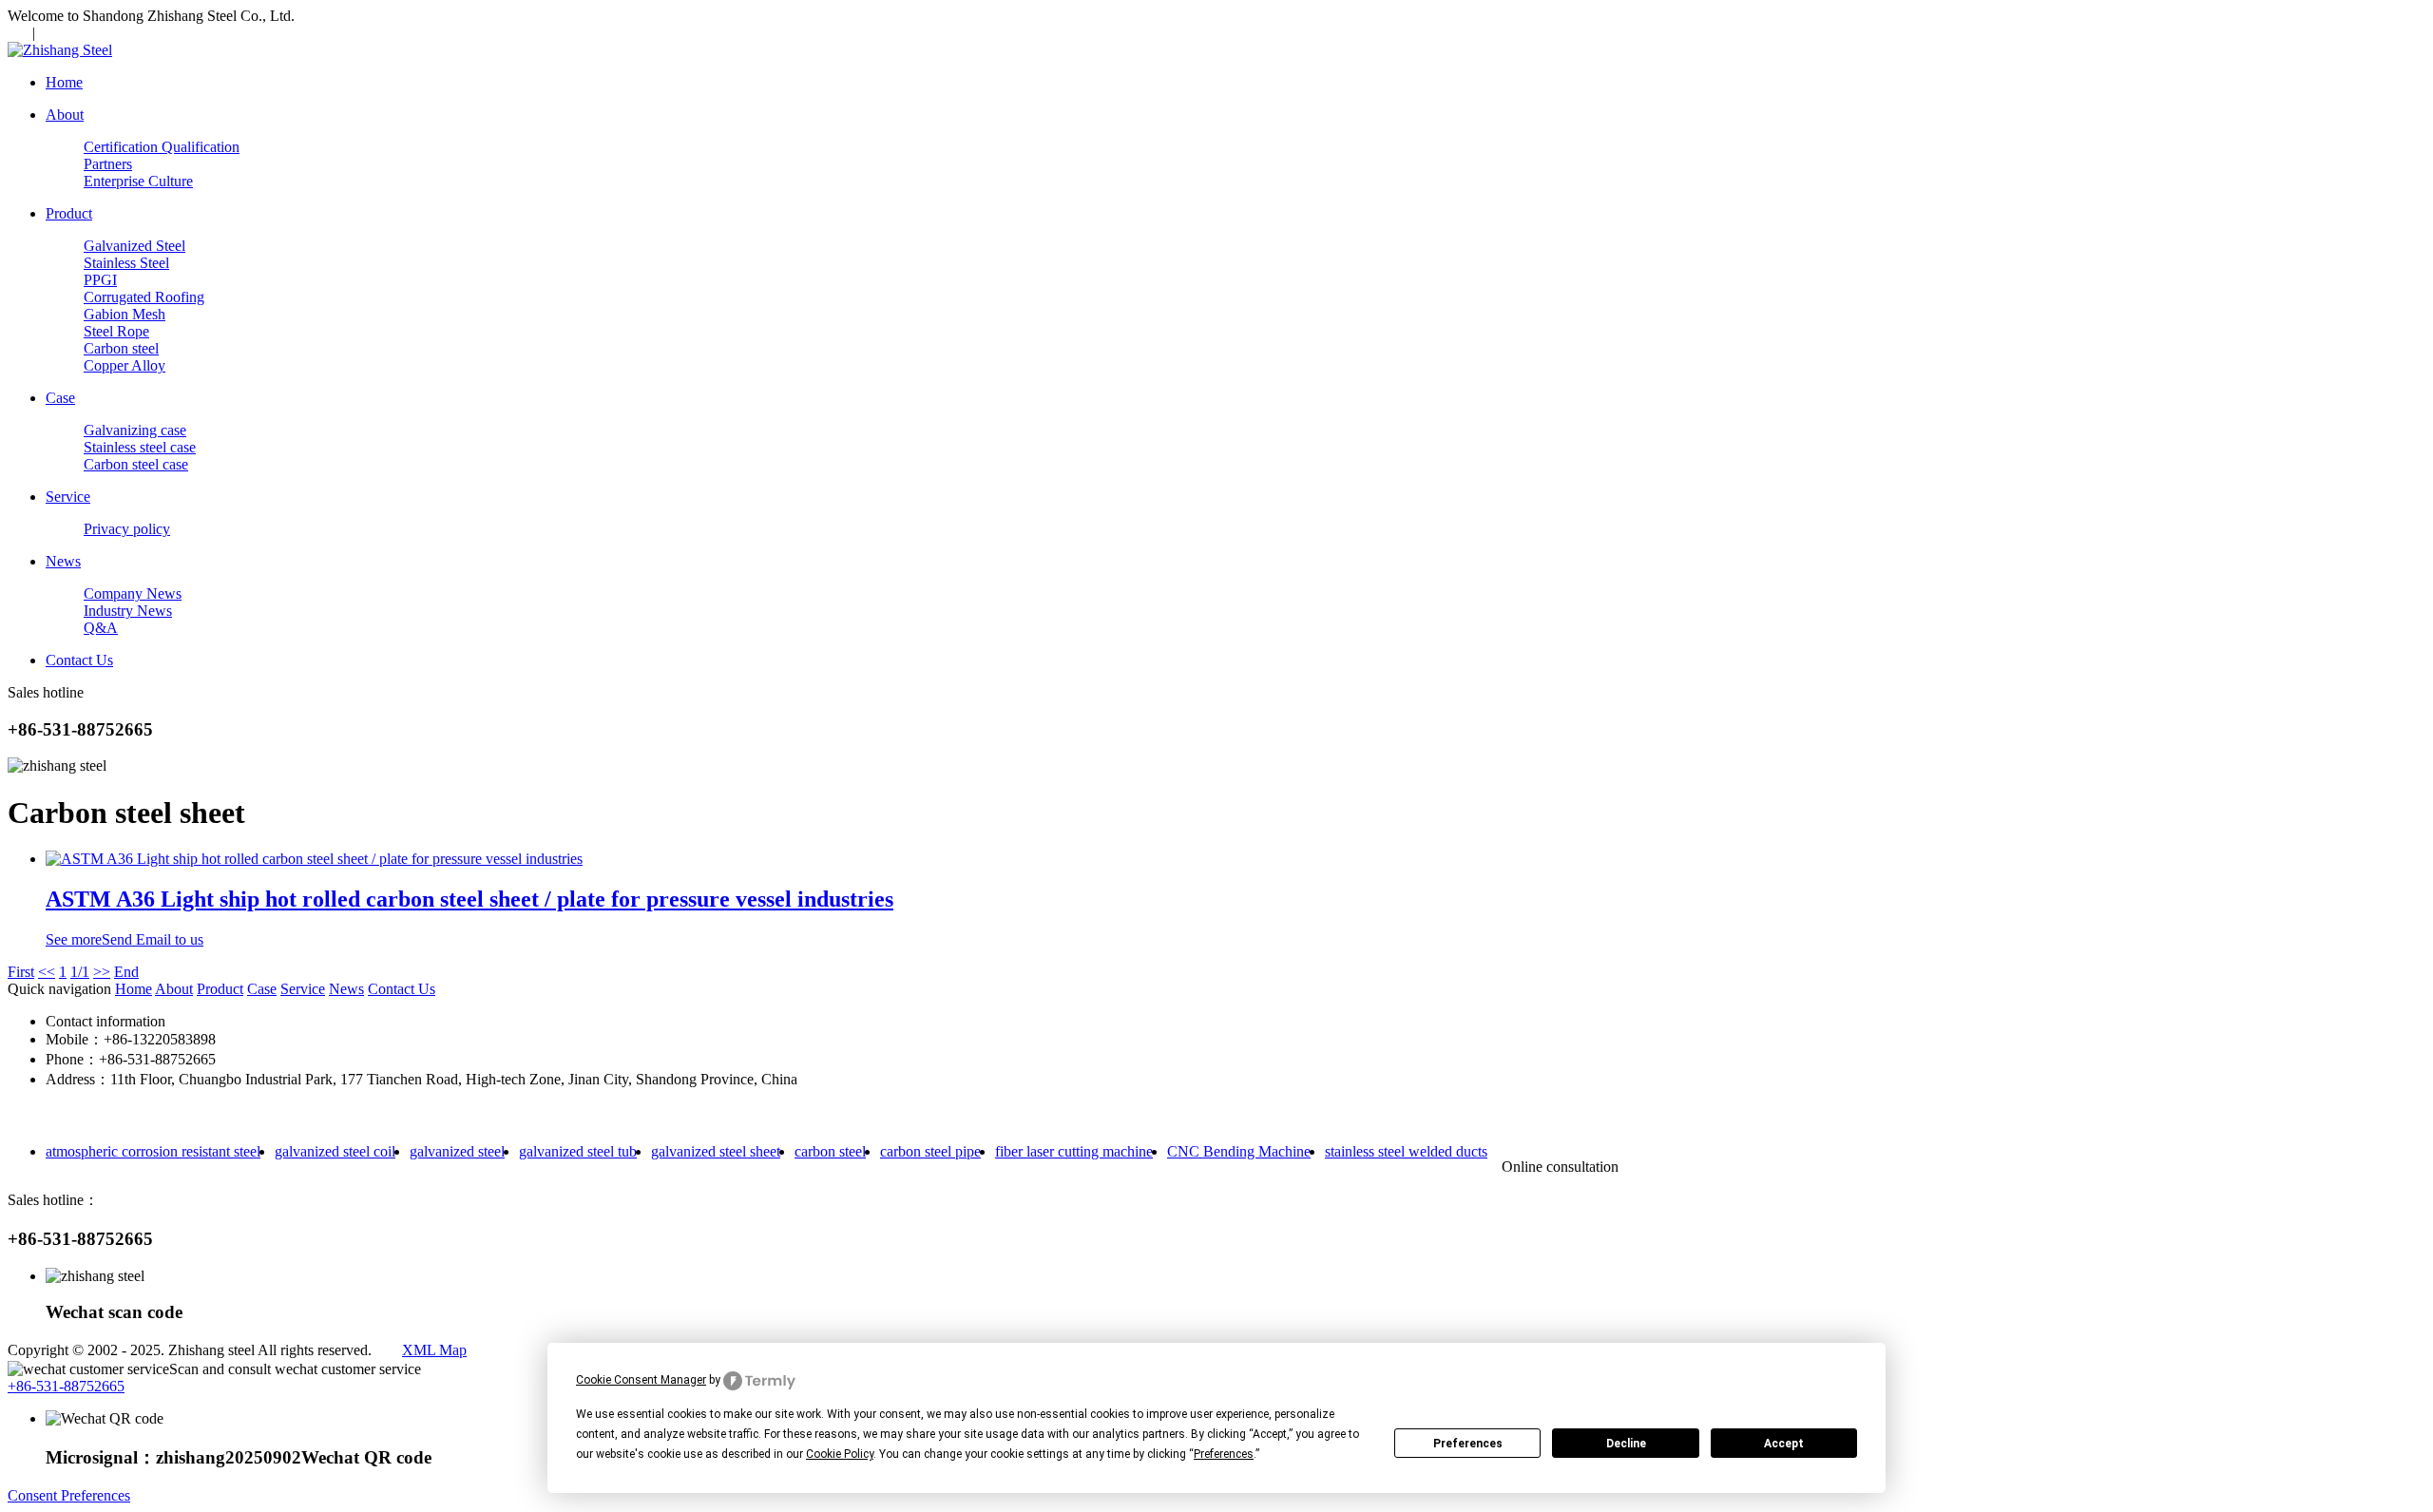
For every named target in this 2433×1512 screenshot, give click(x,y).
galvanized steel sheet (716, 1151)
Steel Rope (116, 331)
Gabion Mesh (125, 314)
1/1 (80, 972)
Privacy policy (127, 529)
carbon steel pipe (930, 1151)
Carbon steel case (136, 464)
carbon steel (830, 1151)
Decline (1626, 1444)
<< (47, 972)
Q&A (101, 628)
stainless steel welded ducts (1406, 1151)
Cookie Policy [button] (840, 1454)
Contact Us (402, 989)
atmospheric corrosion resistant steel (153, 1151)
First (21, 972)
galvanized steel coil (335, 1151)
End (126, 972)
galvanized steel (457, 1151)
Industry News (128, 611)
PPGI (100, 280)
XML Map (434, 1350)
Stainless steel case (140, 447)
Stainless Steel (126, 263)
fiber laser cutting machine (1074, 1151)
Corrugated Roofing (144, 297)
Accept (1784, 1444)
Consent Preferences (69, 1495)
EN (18, 33)
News (346, 989)
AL (52, 33)
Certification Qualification (162, 147)
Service (303, 989)
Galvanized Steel (134, 246)
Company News (133, 593)
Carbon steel (121, 348)
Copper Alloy (125, 365)
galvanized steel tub (578, 1151)
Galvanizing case (135, 430)
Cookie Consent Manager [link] (641, 1380)
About (174, 989)
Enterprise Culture (138, 181)
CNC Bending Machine (1239, 1151)
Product (220, 989)
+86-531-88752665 (66, 1386)
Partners (108, 164)
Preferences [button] (1224, 1454)
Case (262, 989)
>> (102, 972)
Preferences (1468, 1444)
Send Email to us (153, 939)
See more (74, 939)
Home (134, 989)
